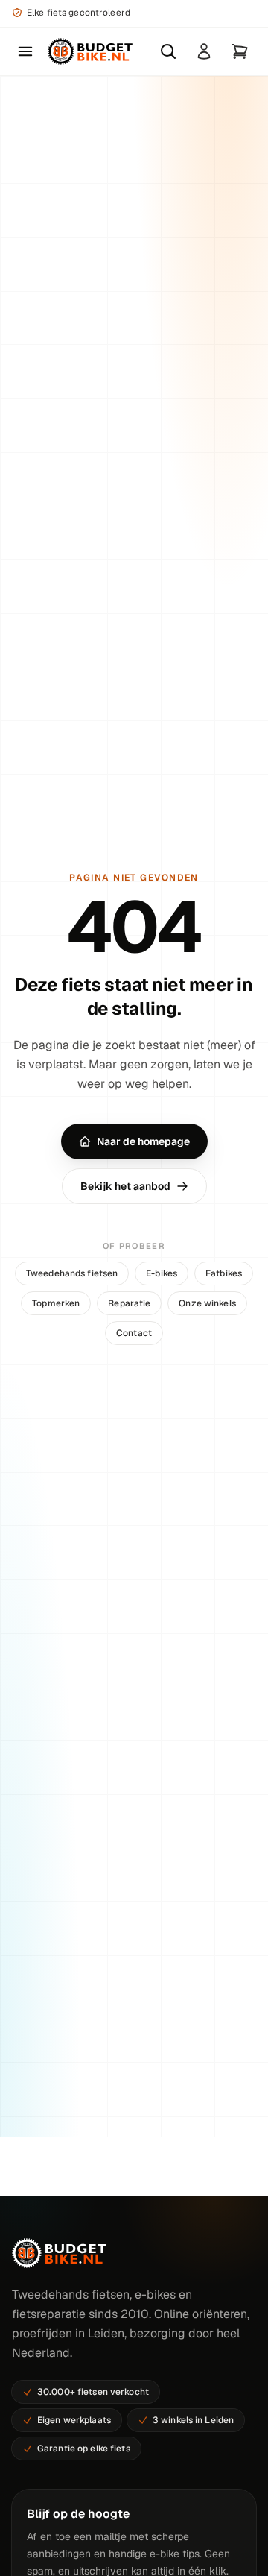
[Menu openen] (25, 51)
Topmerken (56, 1303)
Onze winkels (207, 1303)
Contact (134, 1333)
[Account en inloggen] (204, 51)
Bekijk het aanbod (125, 1186)
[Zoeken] (168, 51)
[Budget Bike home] (90, 51)
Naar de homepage (143, 1141)
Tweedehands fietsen (72, 1273)
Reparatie (129, 1303)
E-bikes (162, 1273)
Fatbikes (224, 1273)
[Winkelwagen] (240, 51)
